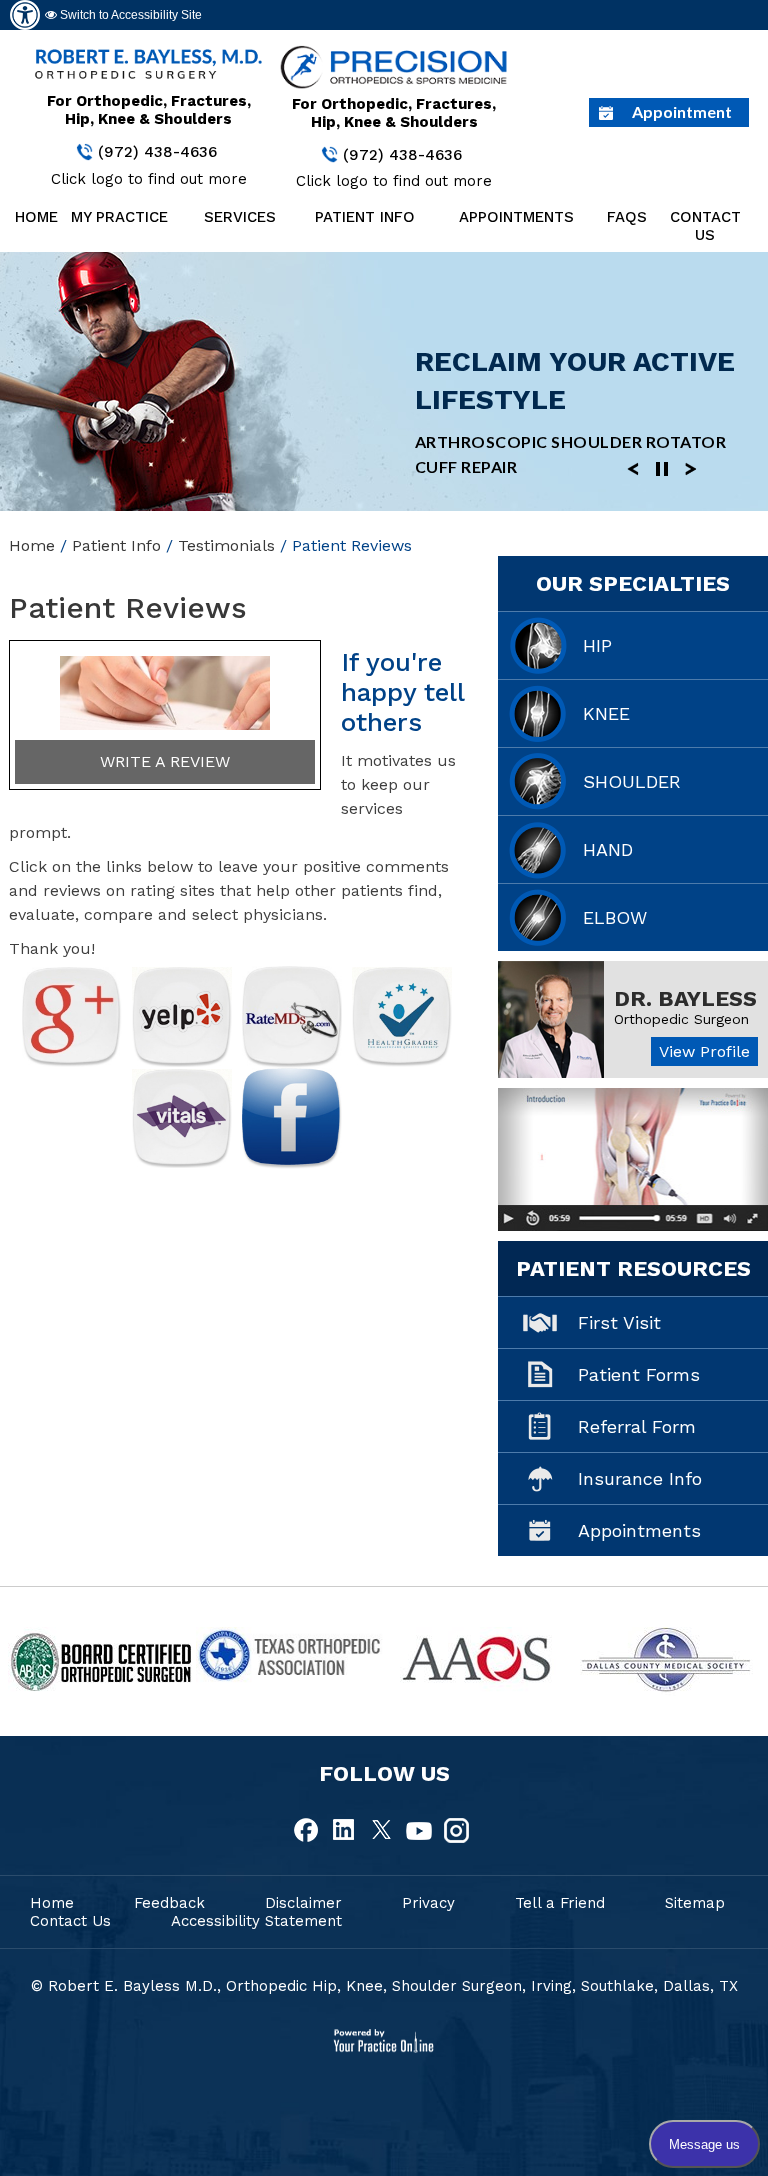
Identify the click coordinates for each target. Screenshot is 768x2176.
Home (32, 217)
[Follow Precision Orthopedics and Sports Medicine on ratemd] (292, 1016)
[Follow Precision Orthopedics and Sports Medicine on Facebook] (292, 1118)
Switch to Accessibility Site (129, 15)
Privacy (428, 1903)
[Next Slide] (691, 467)
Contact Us (705, 226)
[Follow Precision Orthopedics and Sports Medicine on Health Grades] (402, 1017)
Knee (606, 713)
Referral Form (637, 1426)
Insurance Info (640, 1478)
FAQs (624, 217)
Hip (597, 645)
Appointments (516, 217)
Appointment (682, 111)
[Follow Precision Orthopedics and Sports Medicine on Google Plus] (72, 1017)
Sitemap (695, 1903)
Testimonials (226, 545)
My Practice (119, 217)
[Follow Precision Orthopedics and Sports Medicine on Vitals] (182, 1118)
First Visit (619, 1322)
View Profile (704, 1051)
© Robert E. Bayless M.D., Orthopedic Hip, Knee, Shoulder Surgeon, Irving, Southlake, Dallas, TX (384, 1986)
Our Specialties (633, 583)
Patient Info (365, 217)
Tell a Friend (560, 1903)
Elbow (615, 917)
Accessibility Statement (256, 1921)
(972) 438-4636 (157, 152)
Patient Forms (639, 1374)
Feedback (169, 1903)
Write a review (165, 761)
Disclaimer (303, 1903)
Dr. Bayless (685, 998)
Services (240, 217)
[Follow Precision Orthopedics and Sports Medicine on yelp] (182, 1016)
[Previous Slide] (633, 467)
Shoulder (632, 781)
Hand (608, 849)
